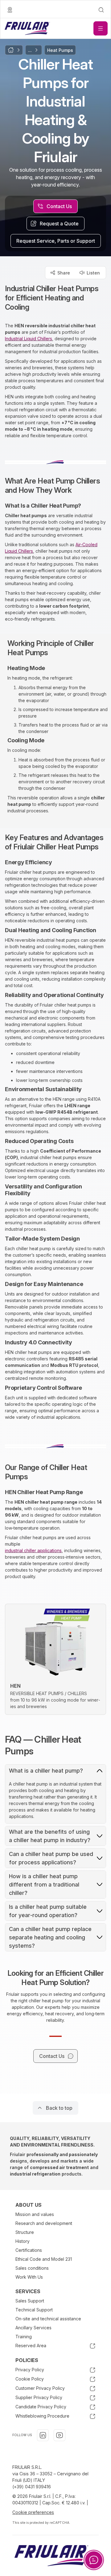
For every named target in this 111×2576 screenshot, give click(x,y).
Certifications (29, 2250)
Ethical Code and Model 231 (44, 2259)
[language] (10, 10)
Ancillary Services (33, 2328)
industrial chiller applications (33, 1550)
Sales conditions (32, 2268)
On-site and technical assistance (48, 2319)
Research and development (44, 2223)
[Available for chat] (94, 2560)
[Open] (101, 28)
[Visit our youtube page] (60, 2435)
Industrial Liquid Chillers (29, 339)
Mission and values (35, 2214)
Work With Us (29, 2277)
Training (24, 2337)
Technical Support (34, 2310)
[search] (101, 10)
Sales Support (30, 2301)
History (23, 2241)
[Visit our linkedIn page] (43, 2435)
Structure (25, 2232)
